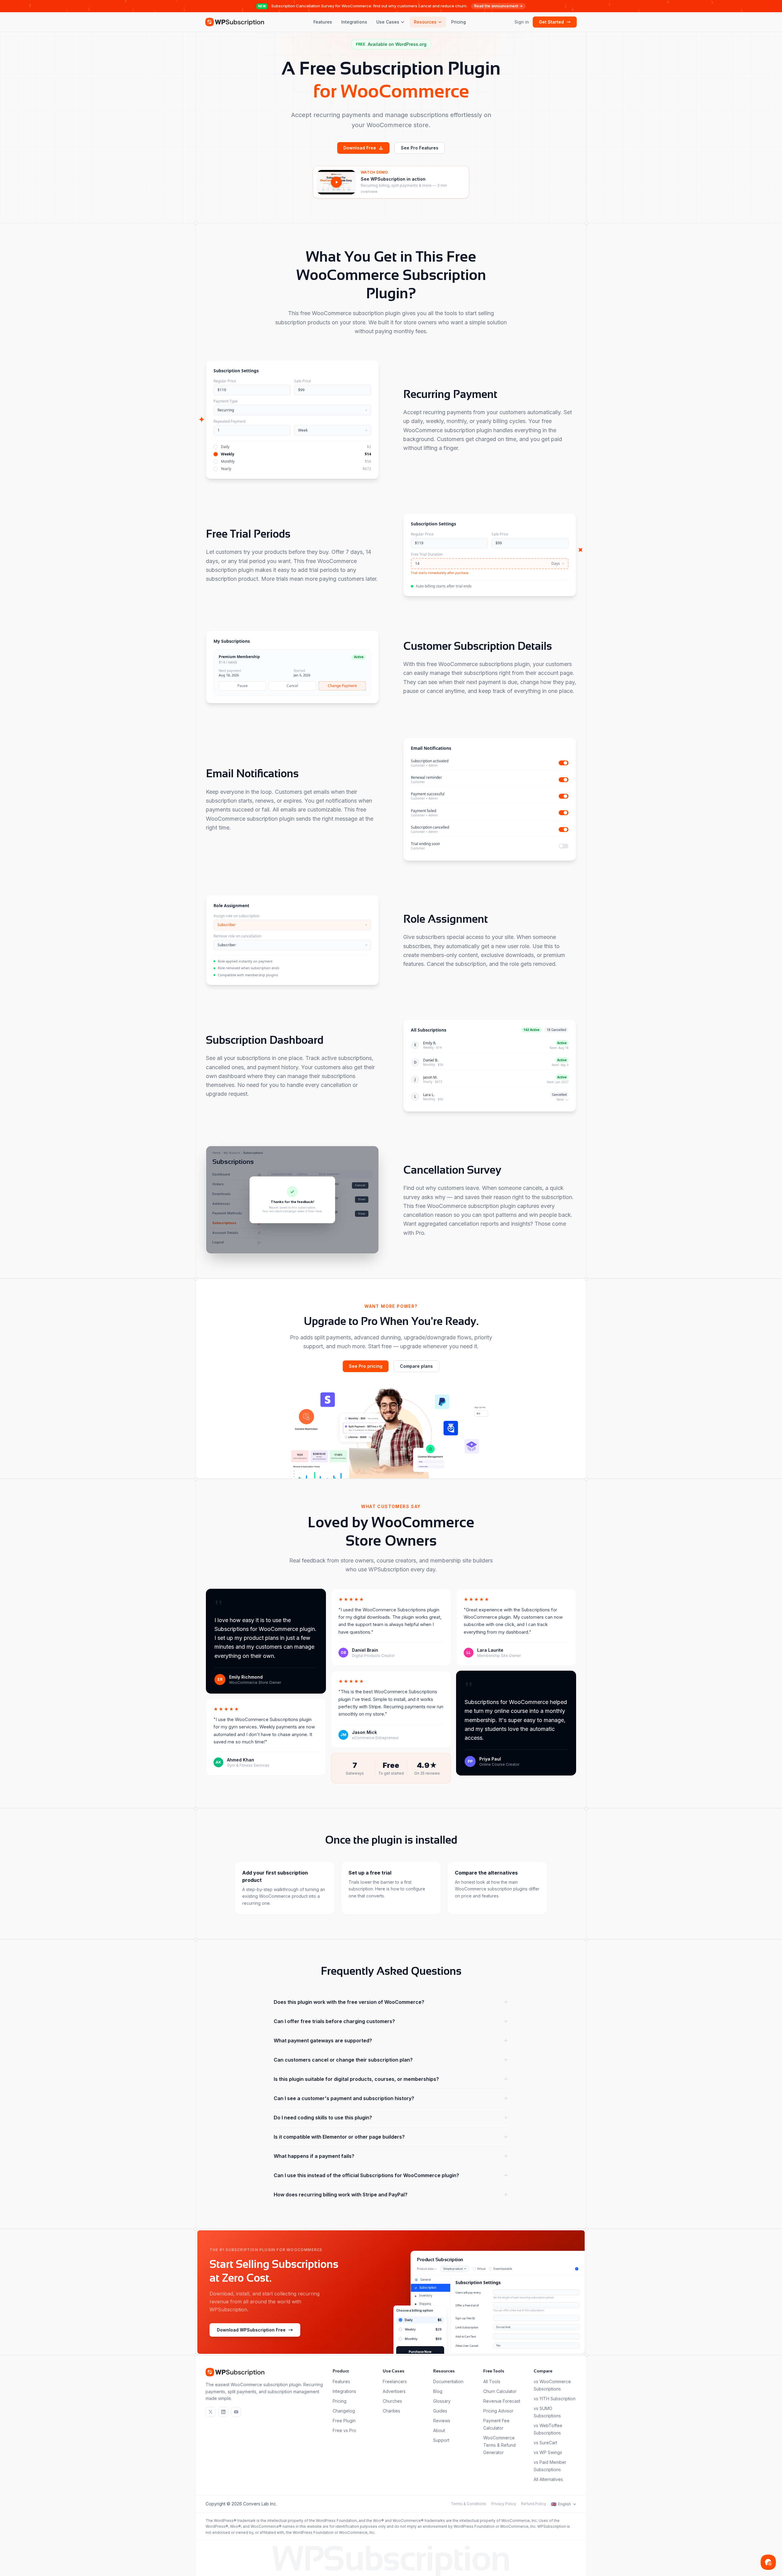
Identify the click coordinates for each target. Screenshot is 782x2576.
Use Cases (388, 22)
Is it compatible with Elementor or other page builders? (339, 2137)
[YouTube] (236, 2412)
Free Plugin (344, 2421)
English (561, 2504)
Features (323, 22)
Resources (425, 22)
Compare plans (416, 1366)
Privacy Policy (504, 2504)
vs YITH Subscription (555, 2399)
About (439, 2430)
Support (441, 2440)
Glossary (442, 2401)
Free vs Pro (344, 2430)
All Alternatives (548, 2479)
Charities (391, 2411)
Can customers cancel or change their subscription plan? (343, 2060)
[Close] (327, 1166)
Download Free (360, 148)
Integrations (354, 22)
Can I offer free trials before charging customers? (334, 2021)
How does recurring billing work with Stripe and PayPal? (341, 2195)
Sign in (522, 22)
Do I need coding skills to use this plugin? (323, 2118)
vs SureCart (545, 2443)
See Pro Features (420, 148)
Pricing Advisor (498, 2411)
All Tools (492, 2381)
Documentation (448, 2381)
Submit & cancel (313, 1239)
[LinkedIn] (223, 2412)
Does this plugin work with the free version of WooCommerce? (349, 2002)
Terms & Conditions (469, 2504)
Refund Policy (534, 2504)
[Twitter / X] (210, 2412)
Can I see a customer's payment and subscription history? (344, 2098)
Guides (440, 2411)
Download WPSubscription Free (251, 2330)
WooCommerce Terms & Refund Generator (499, 2445)
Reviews (442, 2421)
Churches (392, 2401)
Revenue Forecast (502, 2401)
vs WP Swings (548, 2452)
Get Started (551, 22)
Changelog (344, 2411)
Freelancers (395, 2381)
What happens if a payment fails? (314, 2156)
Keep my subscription (272, 1239)
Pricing (459, 22)
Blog (438, 2391)
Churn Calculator (500, 2391)
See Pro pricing (366, 1366)
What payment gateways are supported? (323, 2041)
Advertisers (394, 2391)
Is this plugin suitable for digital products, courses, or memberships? (356, 2079)
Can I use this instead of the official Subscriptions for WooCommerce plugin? (366, 2175)
